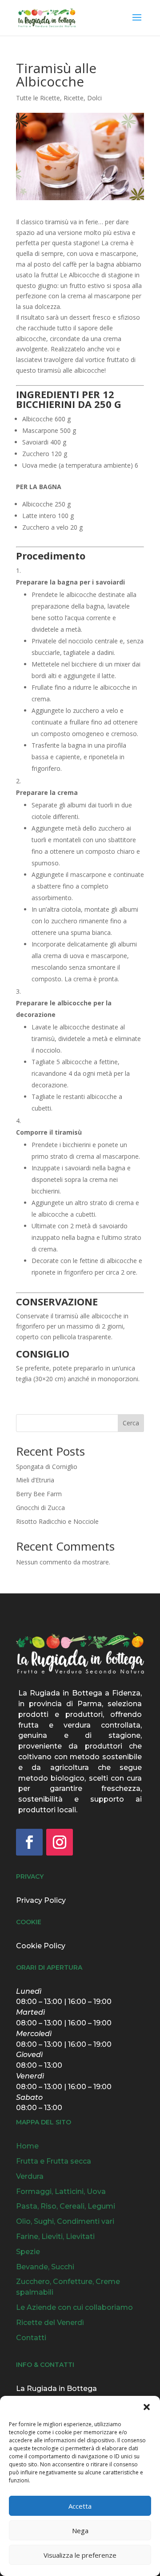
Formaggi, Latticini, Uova (61, 2191)
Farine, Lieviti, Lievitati (55, 2237)
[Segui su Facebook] (29, 1842)
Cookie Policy (41, 1946)
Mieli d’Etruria (35, 1480)
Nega (80, 2531)
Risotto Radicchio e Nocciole (57, 1521)
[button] (147, 2407)
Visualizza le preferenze (80, 2555)
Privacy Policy (41, 1900)
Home (27, 2146)
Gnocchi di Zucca (40, 1508)
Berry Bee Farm (39, 1494)
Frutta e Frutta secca (54, 2161)
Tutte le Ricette (38, 98)
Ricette (74, 98)
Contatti (31, 2338)
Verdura (30, 2176)
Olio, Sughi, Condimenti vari (65, 2221)
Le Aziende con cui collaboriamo (74, 2307)
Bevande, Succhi (45, 2267)
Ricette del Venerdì (50, 2323)
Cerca (131, 1423)
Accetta (80, 2506)
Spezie (28, 2252)
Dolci (94, 98)
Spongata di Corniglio (47, 1467)
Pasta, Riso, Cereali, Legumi (66, 2206)
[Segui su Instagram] (60, 1842)
